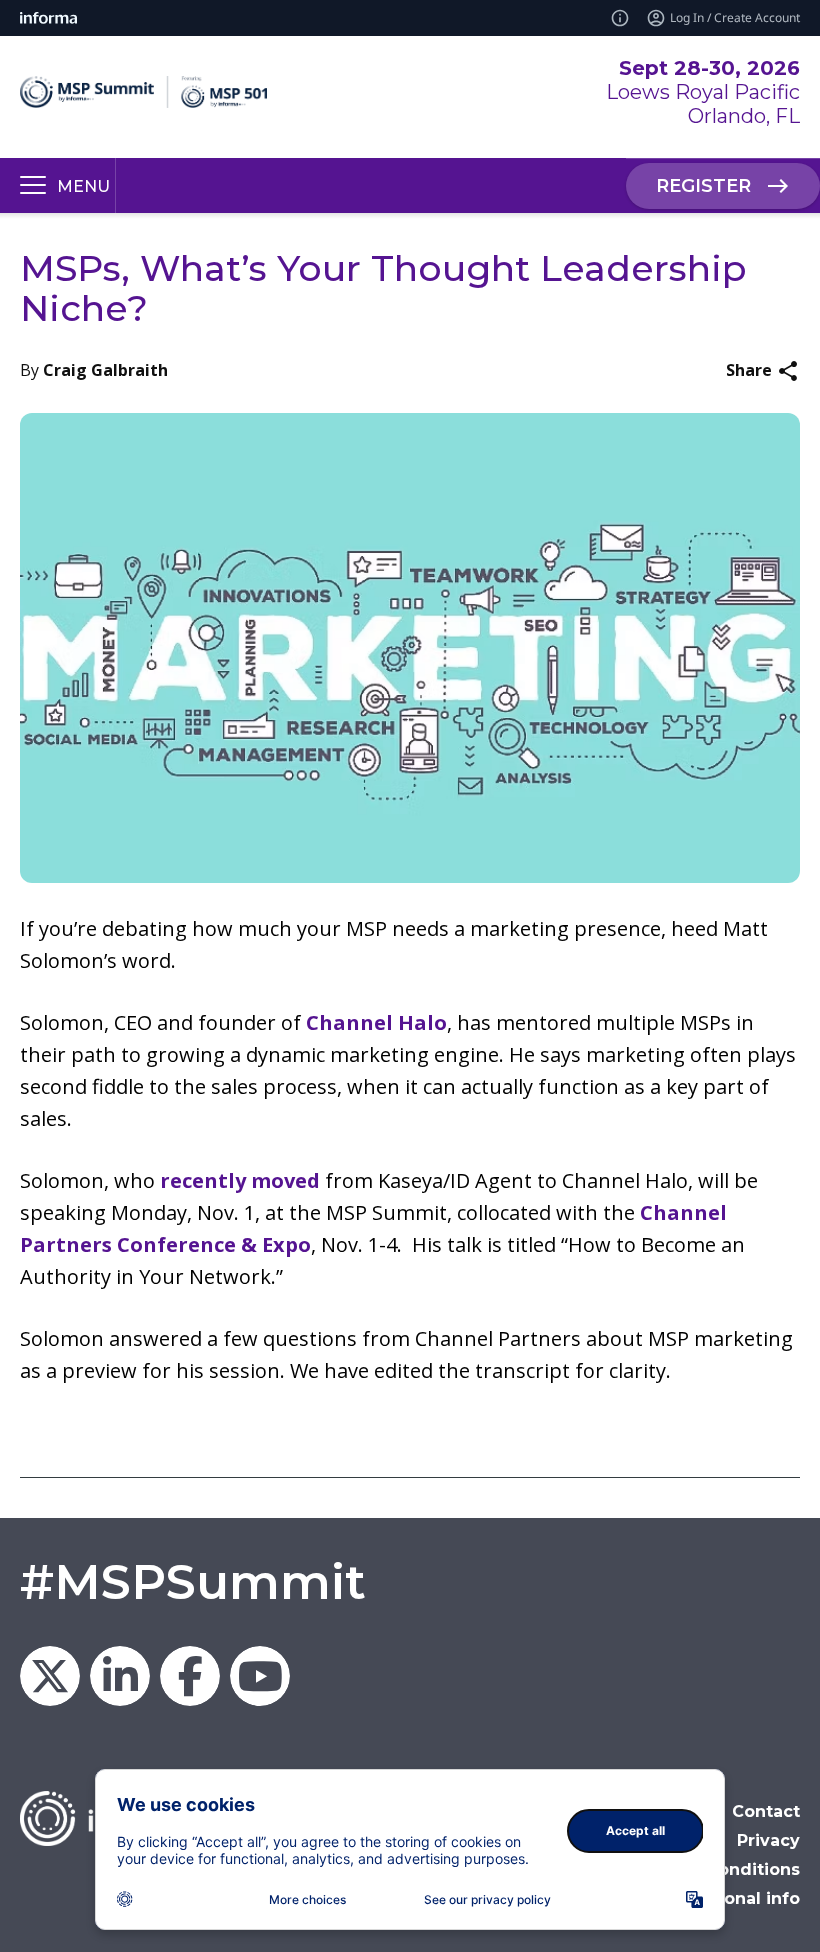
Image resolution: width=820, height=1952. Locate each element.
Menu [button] (83, 186)
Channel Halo (376, 1022)
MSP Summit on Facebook (190, 1676)
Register (703, 186)
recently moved (240, 1180)
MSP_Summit (50, 1676)
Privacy (768, 1840)
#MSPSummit (193, 1582)
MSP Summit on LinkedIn (120, 1676)
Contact (766, 1811)
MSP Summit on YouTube (260, 1676)
